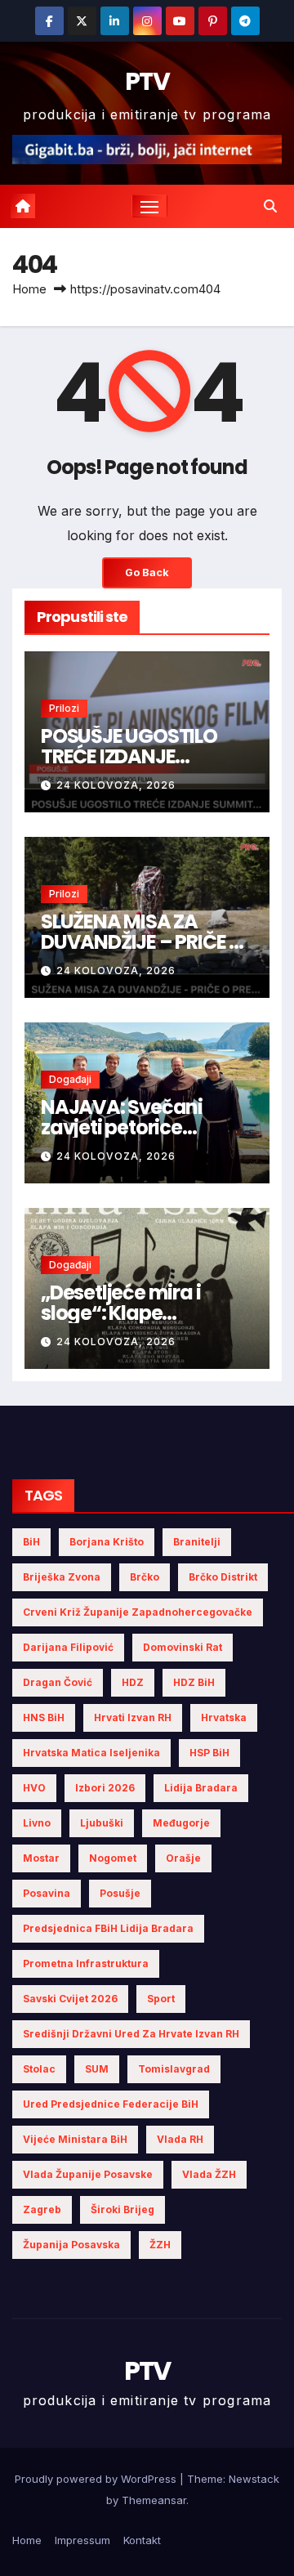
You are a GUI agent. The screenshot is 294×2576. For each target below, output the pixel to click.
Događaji (70, 1079)
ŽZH (160, 2245)
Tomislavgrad (174, 2069)
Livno (37, 1823)
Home (29, 289)
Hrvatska (224, 1717)
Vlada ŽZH (209, 2174)
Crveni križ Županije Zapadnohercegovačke (138, 1612)
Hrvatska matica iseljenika (91, 1753)
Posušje (120, 1893)
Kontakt (142, 2540)
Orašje (183, 1858)
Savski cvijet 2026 (70, 1999)
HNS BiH (44, 1717)
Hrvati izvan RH (133, 1717)
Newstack (254, 2479)
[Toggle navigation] (149, 206)
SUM (97, 2069)
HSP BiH (209, 1753)
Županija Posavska (71, 2245)
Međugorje (181, 1823)
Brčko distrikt (223, 1577)
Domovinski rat (183, 1647)
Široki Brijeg (122, 2209)
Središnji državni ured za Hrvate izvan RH (131, 2034)
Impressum (82, 2540)
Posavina (47, 1893)
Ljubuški (102, 1823)
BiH (31, 1542)
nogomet (113, 1858)
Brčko (145, 1577)
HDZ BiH (194, 1682)
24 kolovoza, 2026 (116, 785)
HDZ (133, 1682)
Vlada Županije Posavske (88, 2174)
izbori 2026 (105, 1788)
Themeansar (154, 2500)
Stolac (39, 2069)
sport (161, 1999)
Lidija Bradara (201, 1788)
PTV (147, 81)
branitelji (197, 1542)
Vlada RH (180, 2139)
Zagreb (42, 2209)
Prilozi (64, 708)
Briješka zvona (62, 1577)
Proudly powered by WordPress (97, 2479)
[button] (270, 206)
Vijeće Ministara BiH (75, 2139)
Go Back (147, 572)
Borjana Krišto (107, 1542)
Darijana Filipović (68, 1647)
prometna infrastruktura (86, 1963)
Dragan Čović (58, 1682)
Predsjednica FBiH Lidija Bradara (108, 1928)
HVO (34, 1788)
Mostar (41, 1858)
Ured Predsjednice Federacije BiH (111, 2104)
